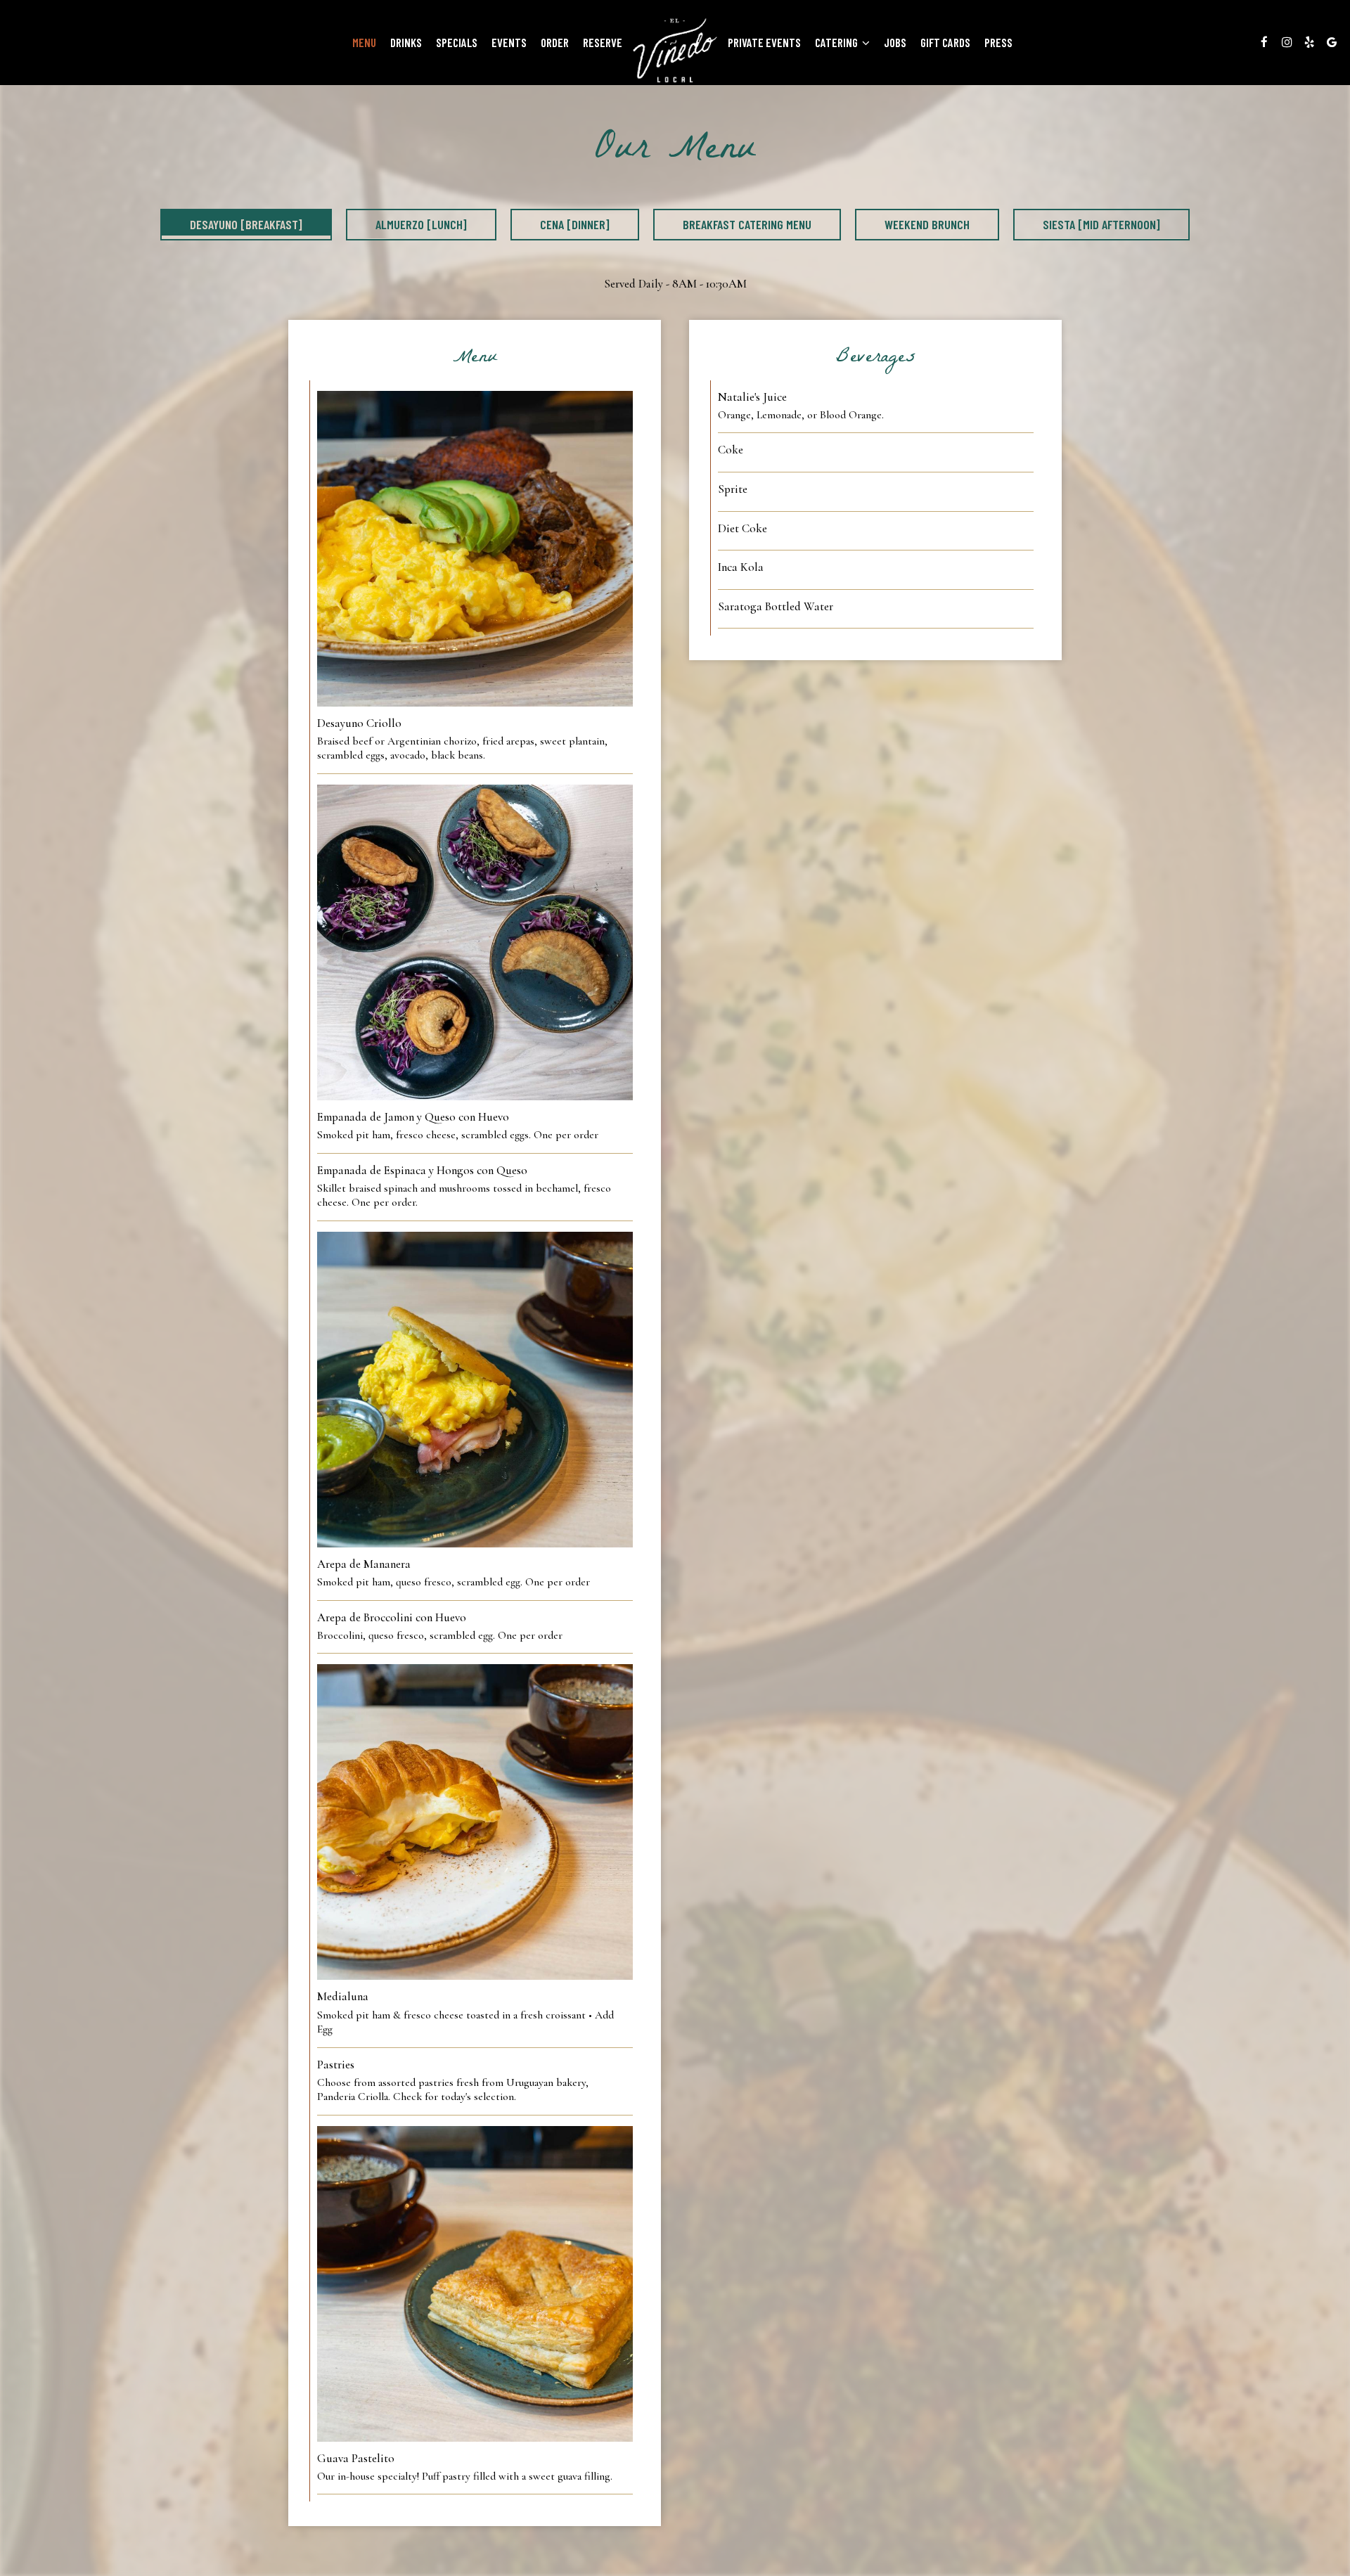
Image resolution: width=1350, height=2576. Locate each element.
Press (998, 42)
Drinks (406, 42)
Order (555, 42)
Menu (364, 42)
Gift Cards (945, 42)
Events (509, 42)
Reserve (603, 42)
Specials (457, 42)
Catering (837, 42)
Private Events (764, 42)
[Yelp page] (1309, 42)
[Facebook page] (1264, 42)
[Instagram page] (1287, 42)
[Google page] (1332, 42)
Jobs (895, 42)
